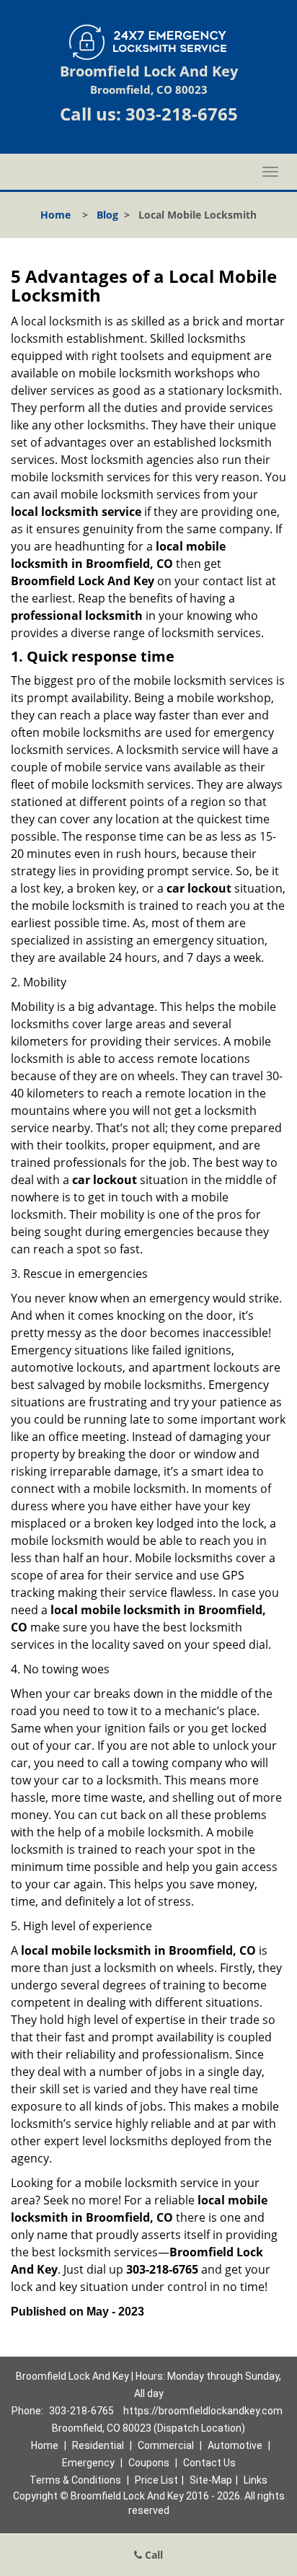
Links (256, 2480)
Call (152, 2555)
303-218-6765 (182, 114)
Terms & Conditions (75, 2480)
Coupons (149, 2463)
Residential (98, 2445)
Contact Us (209, 2463)
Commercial (166, 2445)
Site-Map (211, 2480)
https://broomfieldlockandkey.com (203, 2411)
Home (56, 215)
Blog (107, 215)
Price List (156, 2480)
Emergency (88, 2463)
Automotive (235, 2445)
